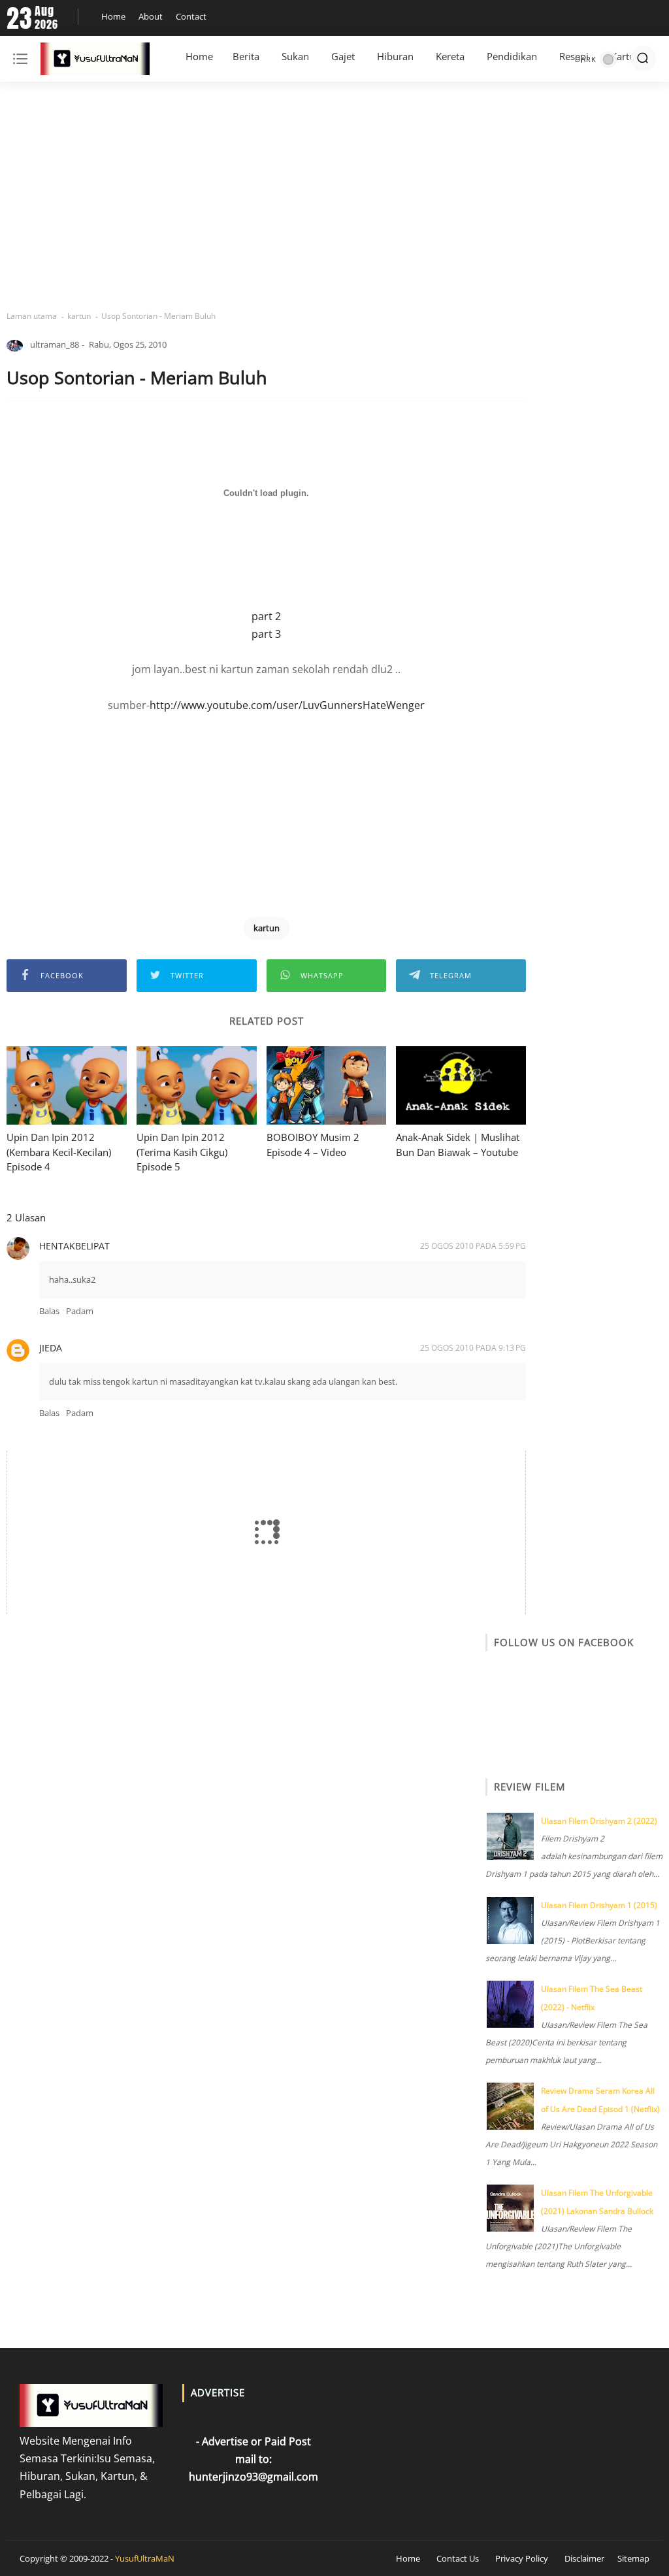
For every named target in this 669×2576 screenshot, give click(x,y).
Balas (49, 1311)
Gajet (343, 56)
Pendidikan (512, 56)
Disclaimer (584, 2558)
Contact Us (458, 2558)
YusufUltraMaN (145, 2558)
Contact (191, 16)
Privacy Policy (522, 2558)
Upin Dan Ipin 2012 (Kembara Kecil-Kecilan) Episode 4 (59, 1152)
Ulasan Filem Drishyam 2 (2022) (599, 1821)
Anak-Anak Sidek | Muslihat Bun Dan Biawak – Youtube (458, 1145)
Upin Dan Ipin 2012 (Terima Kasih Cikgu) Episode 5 (182, 1152)
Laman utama (32, 316)
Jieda (51, 1348)
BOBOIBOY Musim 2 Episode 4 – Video (313, 1145)
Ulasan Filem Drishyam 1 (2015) (599, 1905)
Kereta (450, 56)
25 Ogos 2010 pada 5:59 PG (473, 1246)
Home (113, 16)
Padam (80, 1311)
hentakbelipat (74, 1246)
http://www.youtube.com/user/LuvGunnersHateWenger (287, 705)
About (151, 16)
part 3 (266, 634)
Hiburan (395, 56)
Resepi (574, 56)
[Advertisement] (334, 196)
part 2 (266, 616)
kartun (79, 316)
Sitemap (633, 2558)
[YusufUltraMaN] (95, 61)
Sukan (295, 56)
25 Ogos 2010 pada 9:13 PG (473, 1348)
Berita (246, 56)
